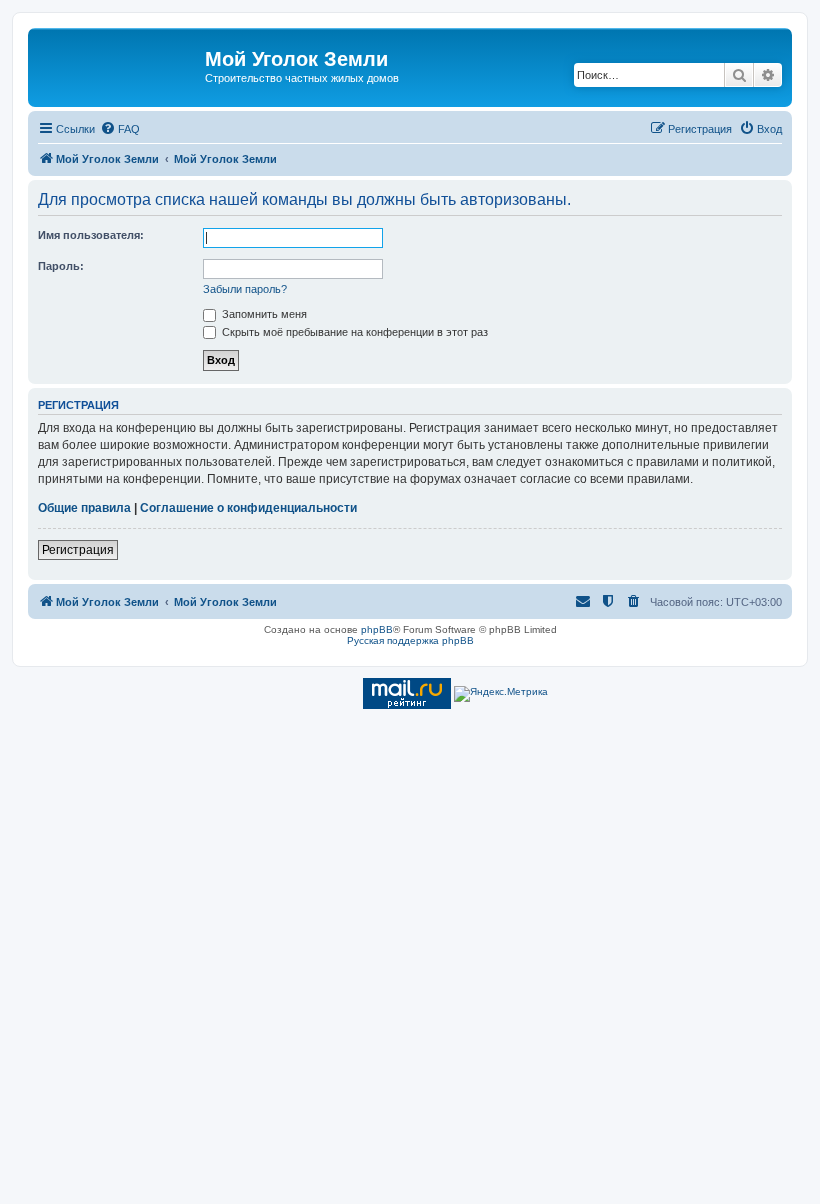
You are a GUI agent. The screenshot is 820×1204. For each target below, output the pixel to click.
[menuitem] (120, 129)
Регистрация (78, 550)
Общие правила (84, 508)
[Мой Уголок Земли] (119, 65)
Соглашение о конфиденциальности (248, 508)
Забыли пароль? (245, 289)
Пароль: (61, 266)
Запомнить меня (263, 314)
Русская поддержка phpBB (410, 640)
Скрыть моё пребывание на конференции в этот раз (353, 332)
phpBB (377, 629)
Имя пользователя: (91, 235)
